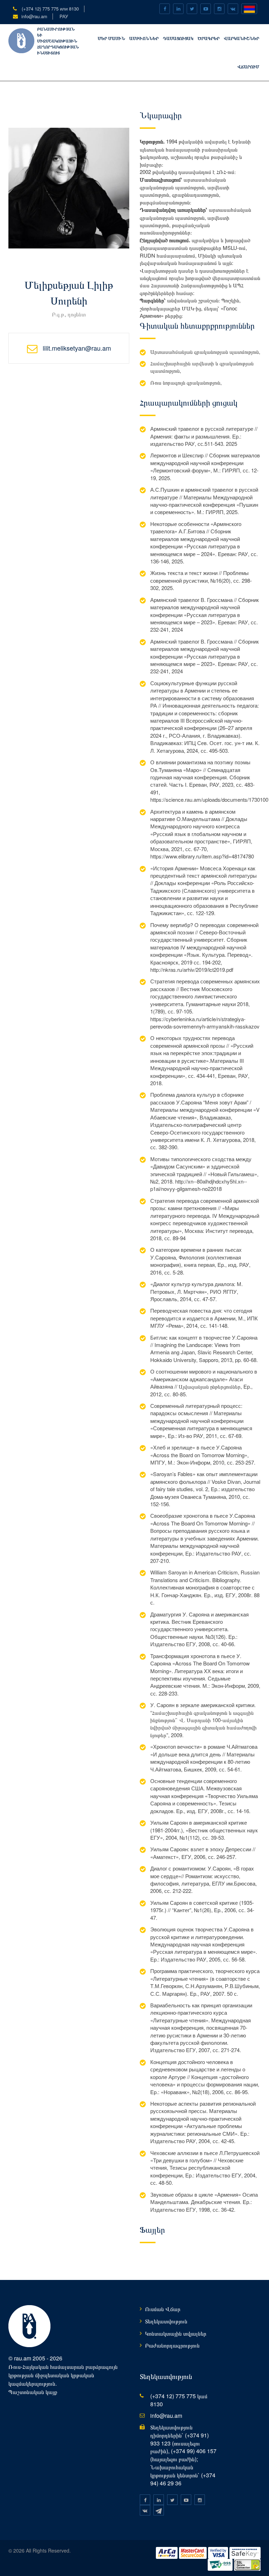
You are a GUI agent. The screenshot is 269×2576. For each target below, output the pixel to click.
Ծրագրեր (209, 38)
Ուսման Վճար (163, 2309)
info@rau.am (34, 16)
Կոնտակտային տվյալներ (176, 2333)
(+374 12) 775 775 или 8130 (50, 9)
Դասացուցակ (178, 38)
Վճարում (248, 66)
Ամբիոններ (144, 38)
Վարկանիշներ (242, 38)
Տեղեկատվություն (166, 2321)
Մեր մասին (111, 38)
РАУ (64, 16)
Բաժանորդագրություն (172, 2345)
